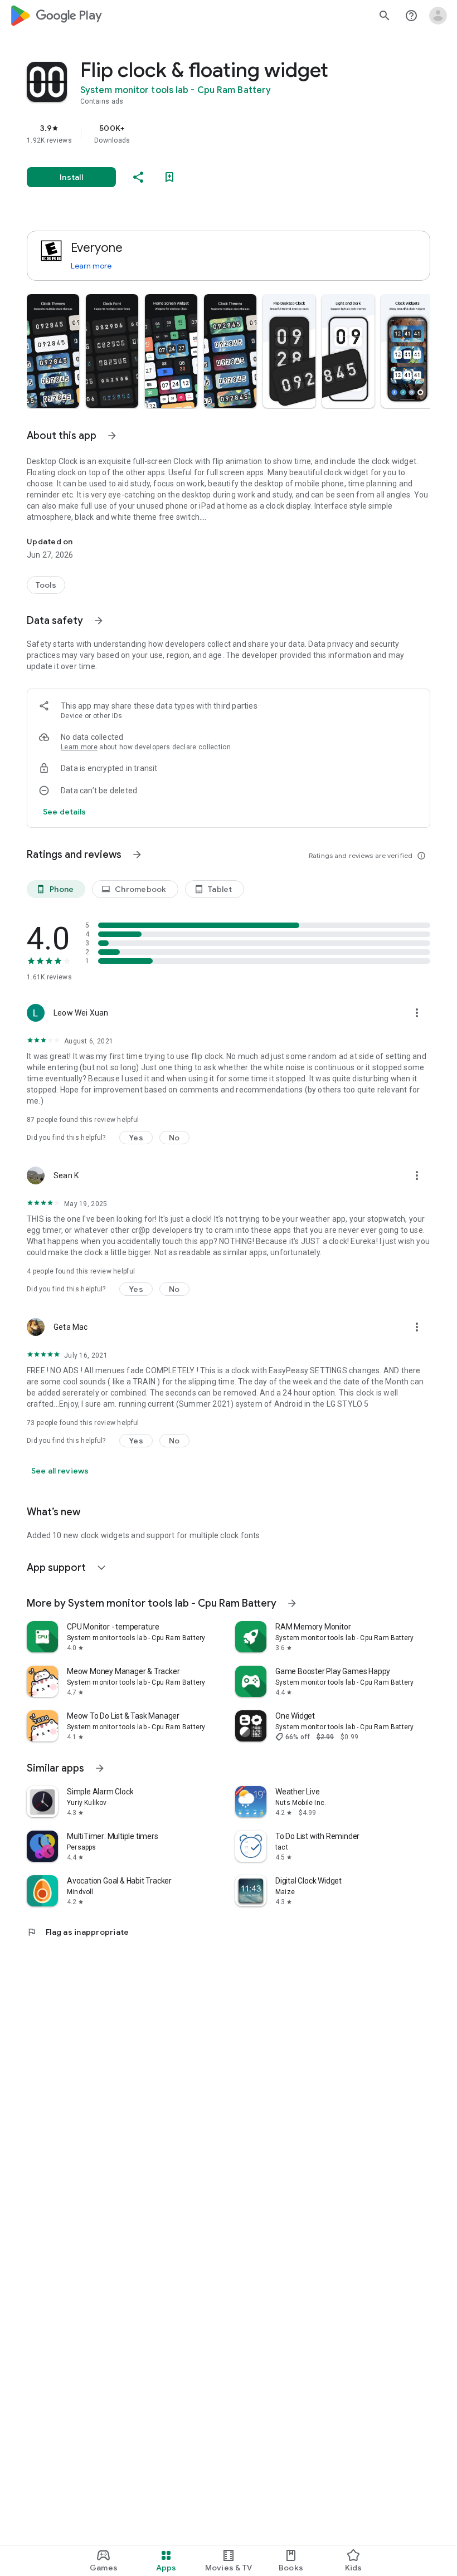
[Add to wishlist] (169, 177)
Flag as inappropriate (78, 1932)
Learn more (91, 266)
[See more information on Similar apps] (100, 1768)
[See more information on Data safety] (99, 621)
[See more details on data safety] (65, 812)
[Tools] (46, 585)
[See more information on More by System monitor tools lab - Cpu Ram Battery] (292, 1603)
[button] (53, 351)
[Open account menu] (438, 16)
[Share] (138, 177)
